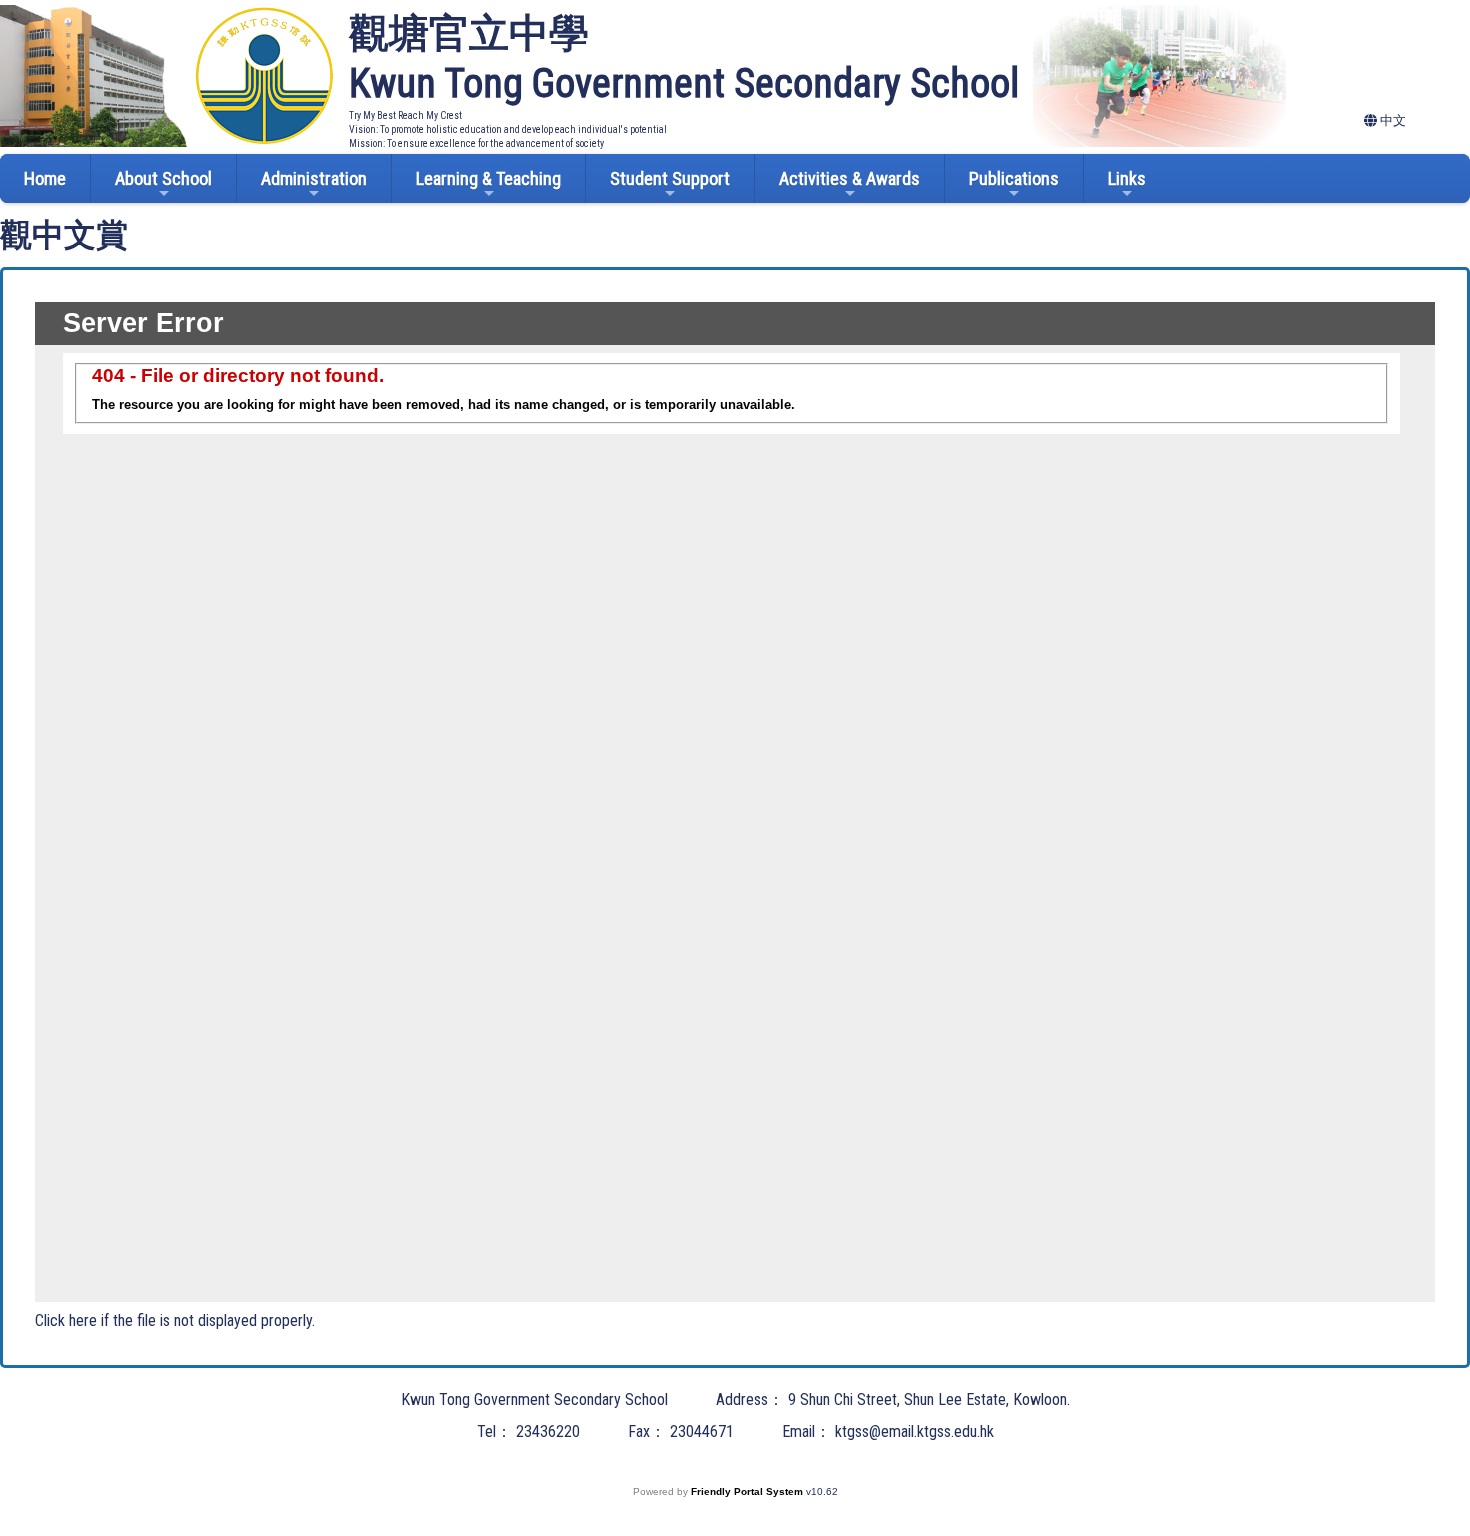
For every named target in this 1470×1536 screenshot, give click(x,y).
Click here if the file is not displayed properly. (175, 1320)
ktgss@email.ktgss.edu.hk (914, 1431)
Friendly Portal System (748, 1491)
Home (45, 178)
